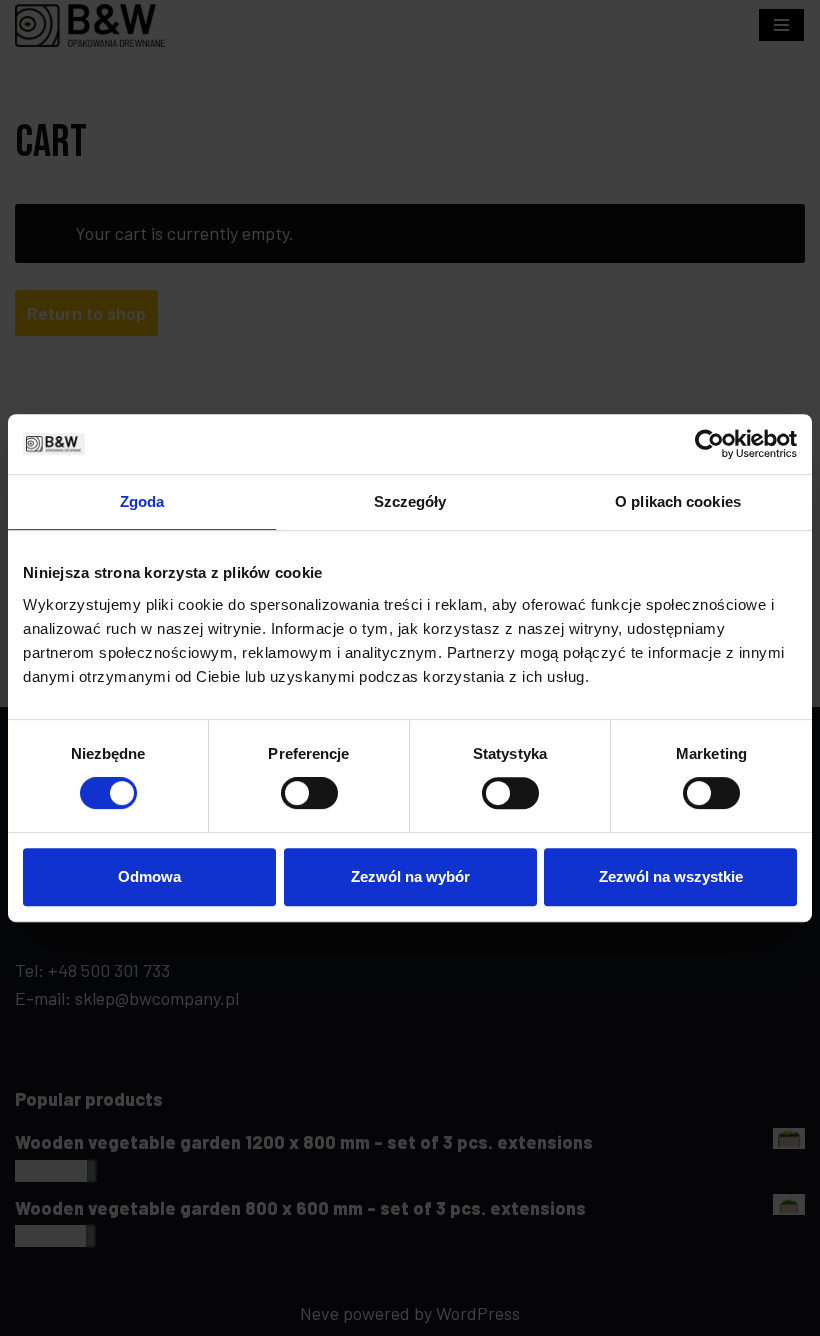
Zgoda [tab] (142, 501)
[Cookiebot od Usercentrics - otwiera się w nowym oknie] (709, 444)
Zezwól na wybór (410, 876)
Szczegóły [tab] (410, 501)
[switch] (309, 793)
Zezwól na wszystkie (671, 876)
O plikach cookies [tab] (678, 501)
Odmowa (149, 876)
